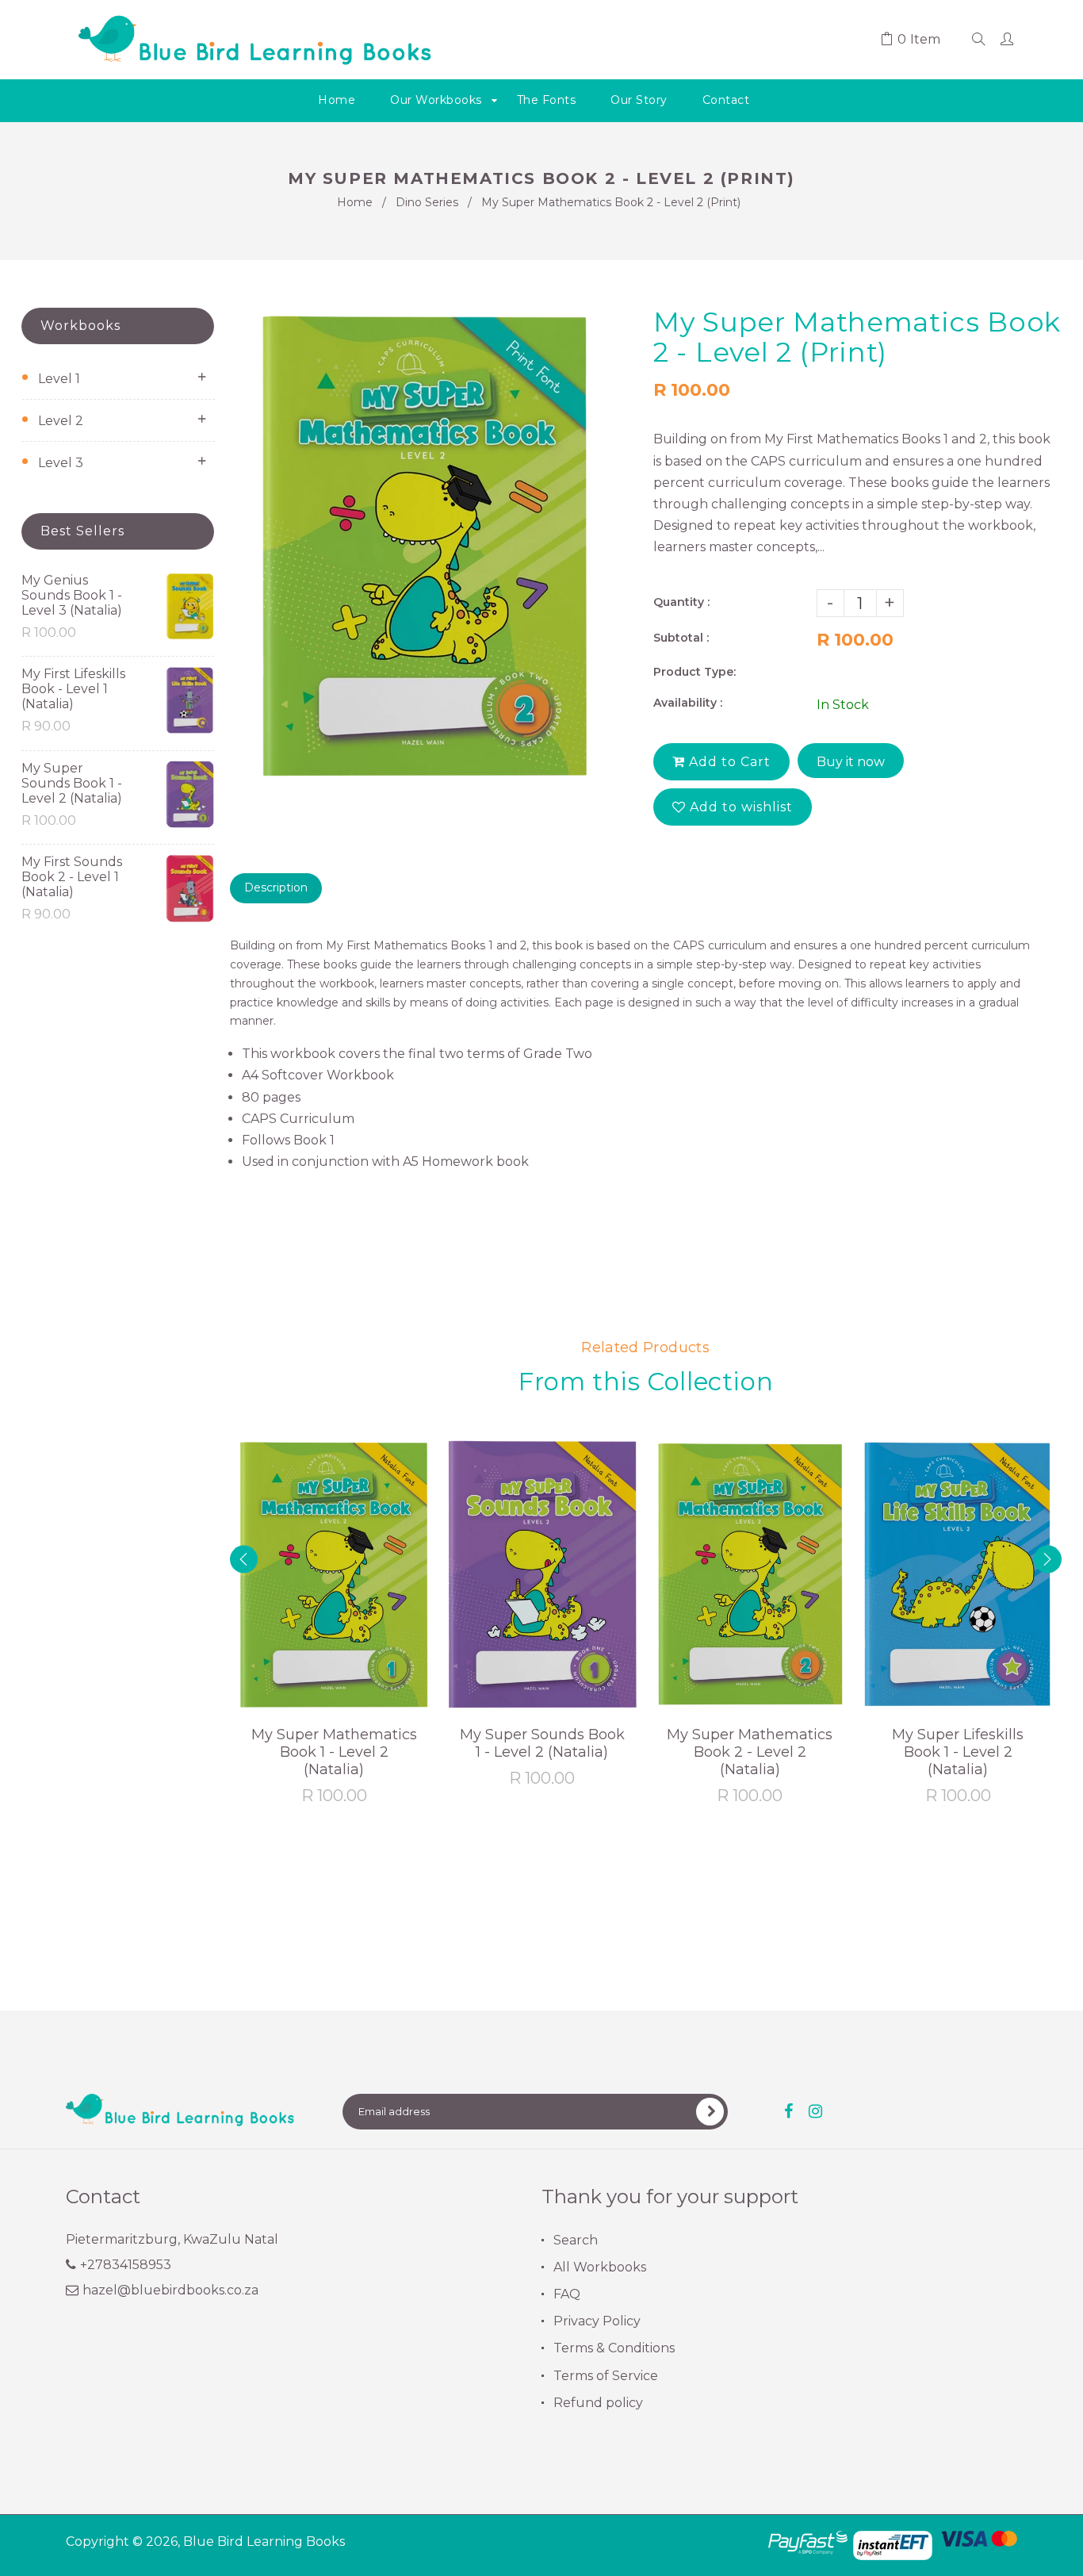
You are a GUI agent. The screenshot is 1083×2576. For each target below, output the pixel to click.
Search (576, 2240)
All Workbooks (600, 2267)
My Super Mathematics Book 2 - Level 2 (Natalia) (750, 1752)
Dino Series (427, 202)
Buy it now (851, 762)
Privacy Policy (597, 2321)
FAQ (567, 2294)
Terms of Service (606, 2376)
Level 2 (61, 421)
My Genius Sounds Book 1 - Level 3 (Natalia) (72, 595)
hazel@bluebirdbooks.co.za (170, 2290)
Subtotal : (681, 638)
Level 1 (59, 379)
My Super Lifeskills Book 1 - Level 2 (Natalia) (958, 1752)
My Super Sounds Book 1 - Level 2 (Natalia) (72, 783)
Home (355, 202)
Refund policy (598, 2403)
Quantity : (681, 602)
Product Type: (695, 672)
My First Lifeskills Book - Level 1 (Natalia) (73, 689)
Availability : (688, 703)
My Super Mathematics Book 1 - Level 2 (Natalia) (334, 1752)
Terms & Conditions (614, 2348)
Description (276, 887)
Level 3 (61, 463)
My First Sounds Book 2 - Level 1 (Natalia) (72, 877)
